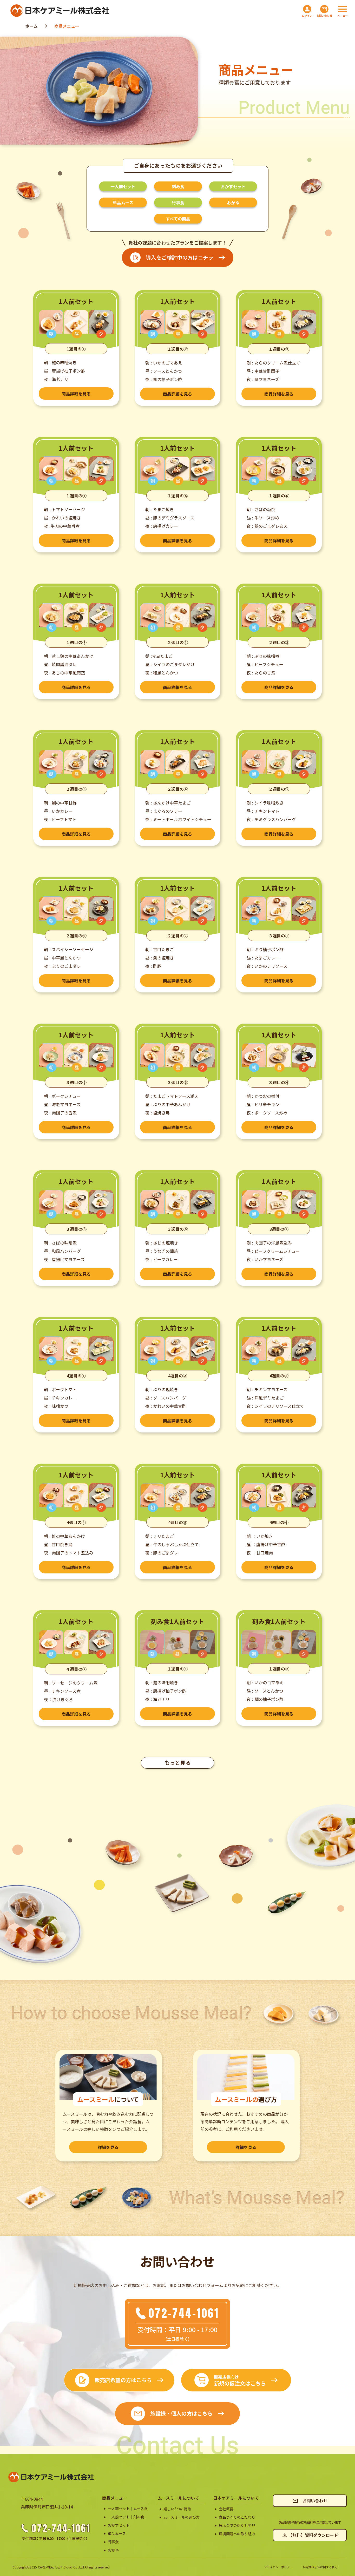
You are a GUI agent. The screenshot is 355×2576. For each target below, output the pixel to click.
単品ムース (117, 2534)
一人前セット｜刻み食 (126, 2517)
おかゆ (113, 2550)
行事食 (113, 2542)
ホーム (31, 26)
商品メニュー (67, 26)
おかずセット (119, 2525)
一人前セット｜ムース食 (128, 2509)
